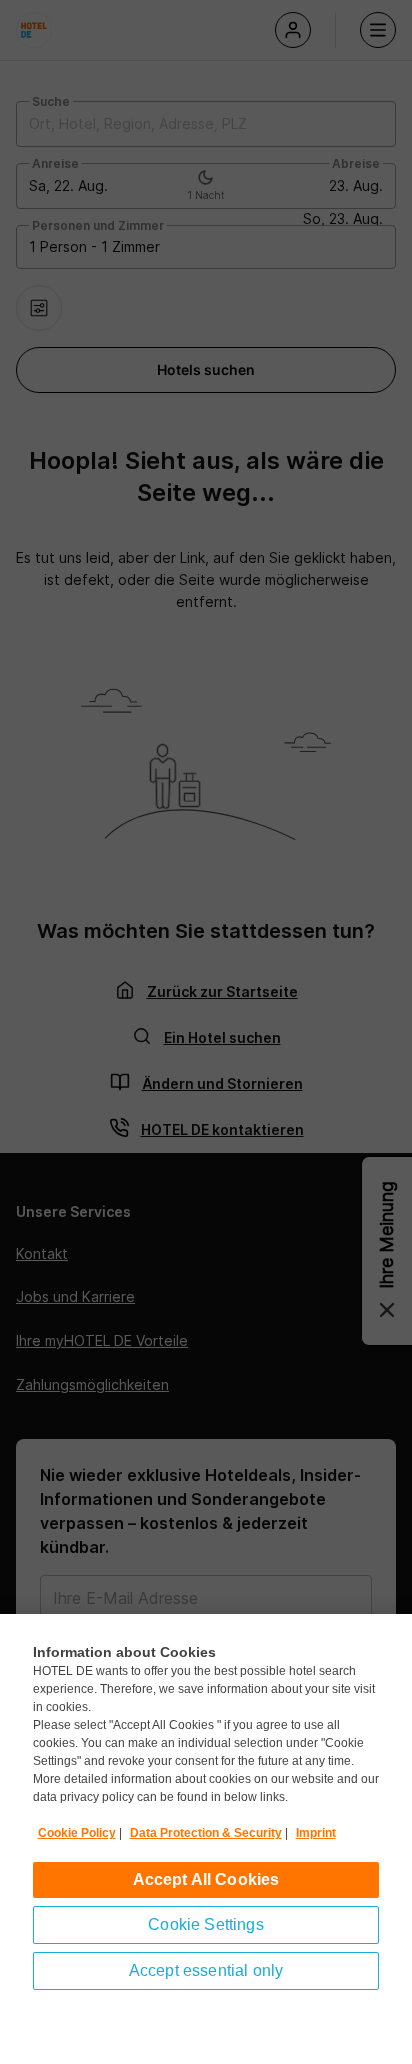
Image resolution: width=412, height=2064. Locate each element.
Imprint (316, 1833)
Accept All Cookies (206, 1879)
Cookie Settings (205, 1924)
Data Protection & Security (206, 1833)
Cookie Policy (77, 1833)
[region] (206, 1839)
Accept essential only (206, 1970)
